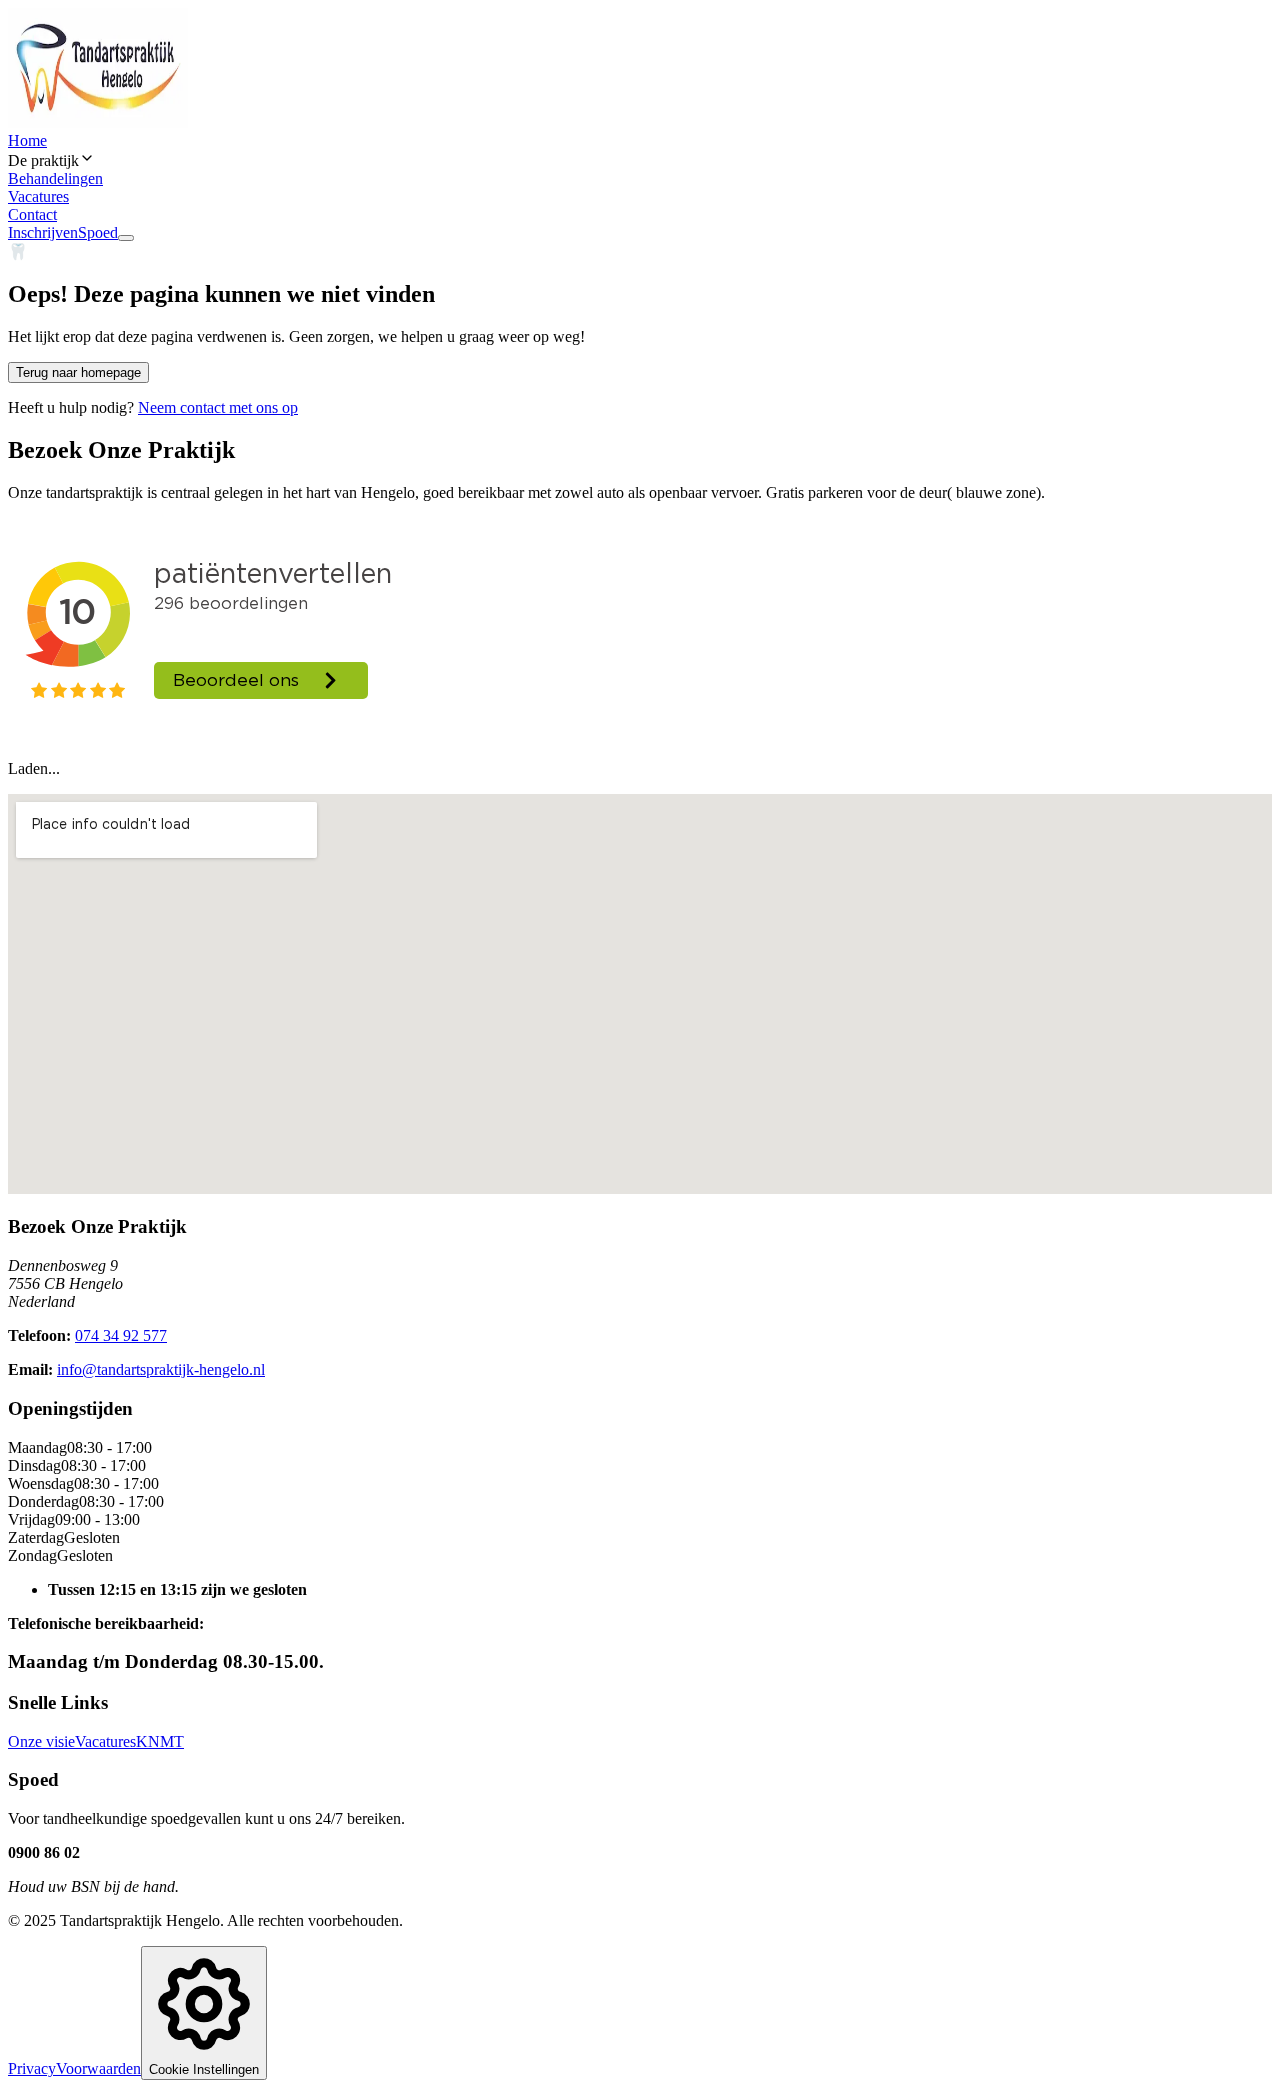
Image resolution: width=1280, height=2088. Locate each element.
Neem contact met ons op (218, 407)
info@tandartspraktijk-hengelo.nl (161, 1369)
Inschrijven (43, 232)
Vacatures (38, 196)
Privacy (32, 2068)
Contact (32, 214)
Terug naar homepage (78, 372)
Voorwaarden (98, 2068)
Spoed (98, 232)
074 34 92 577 (121, 1335)
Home (27, 140)
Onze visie (41, 1741)
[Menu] (126, 238)
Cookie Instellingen (204, 2069)
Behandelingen (55, 178)
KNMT (160, 1741)
